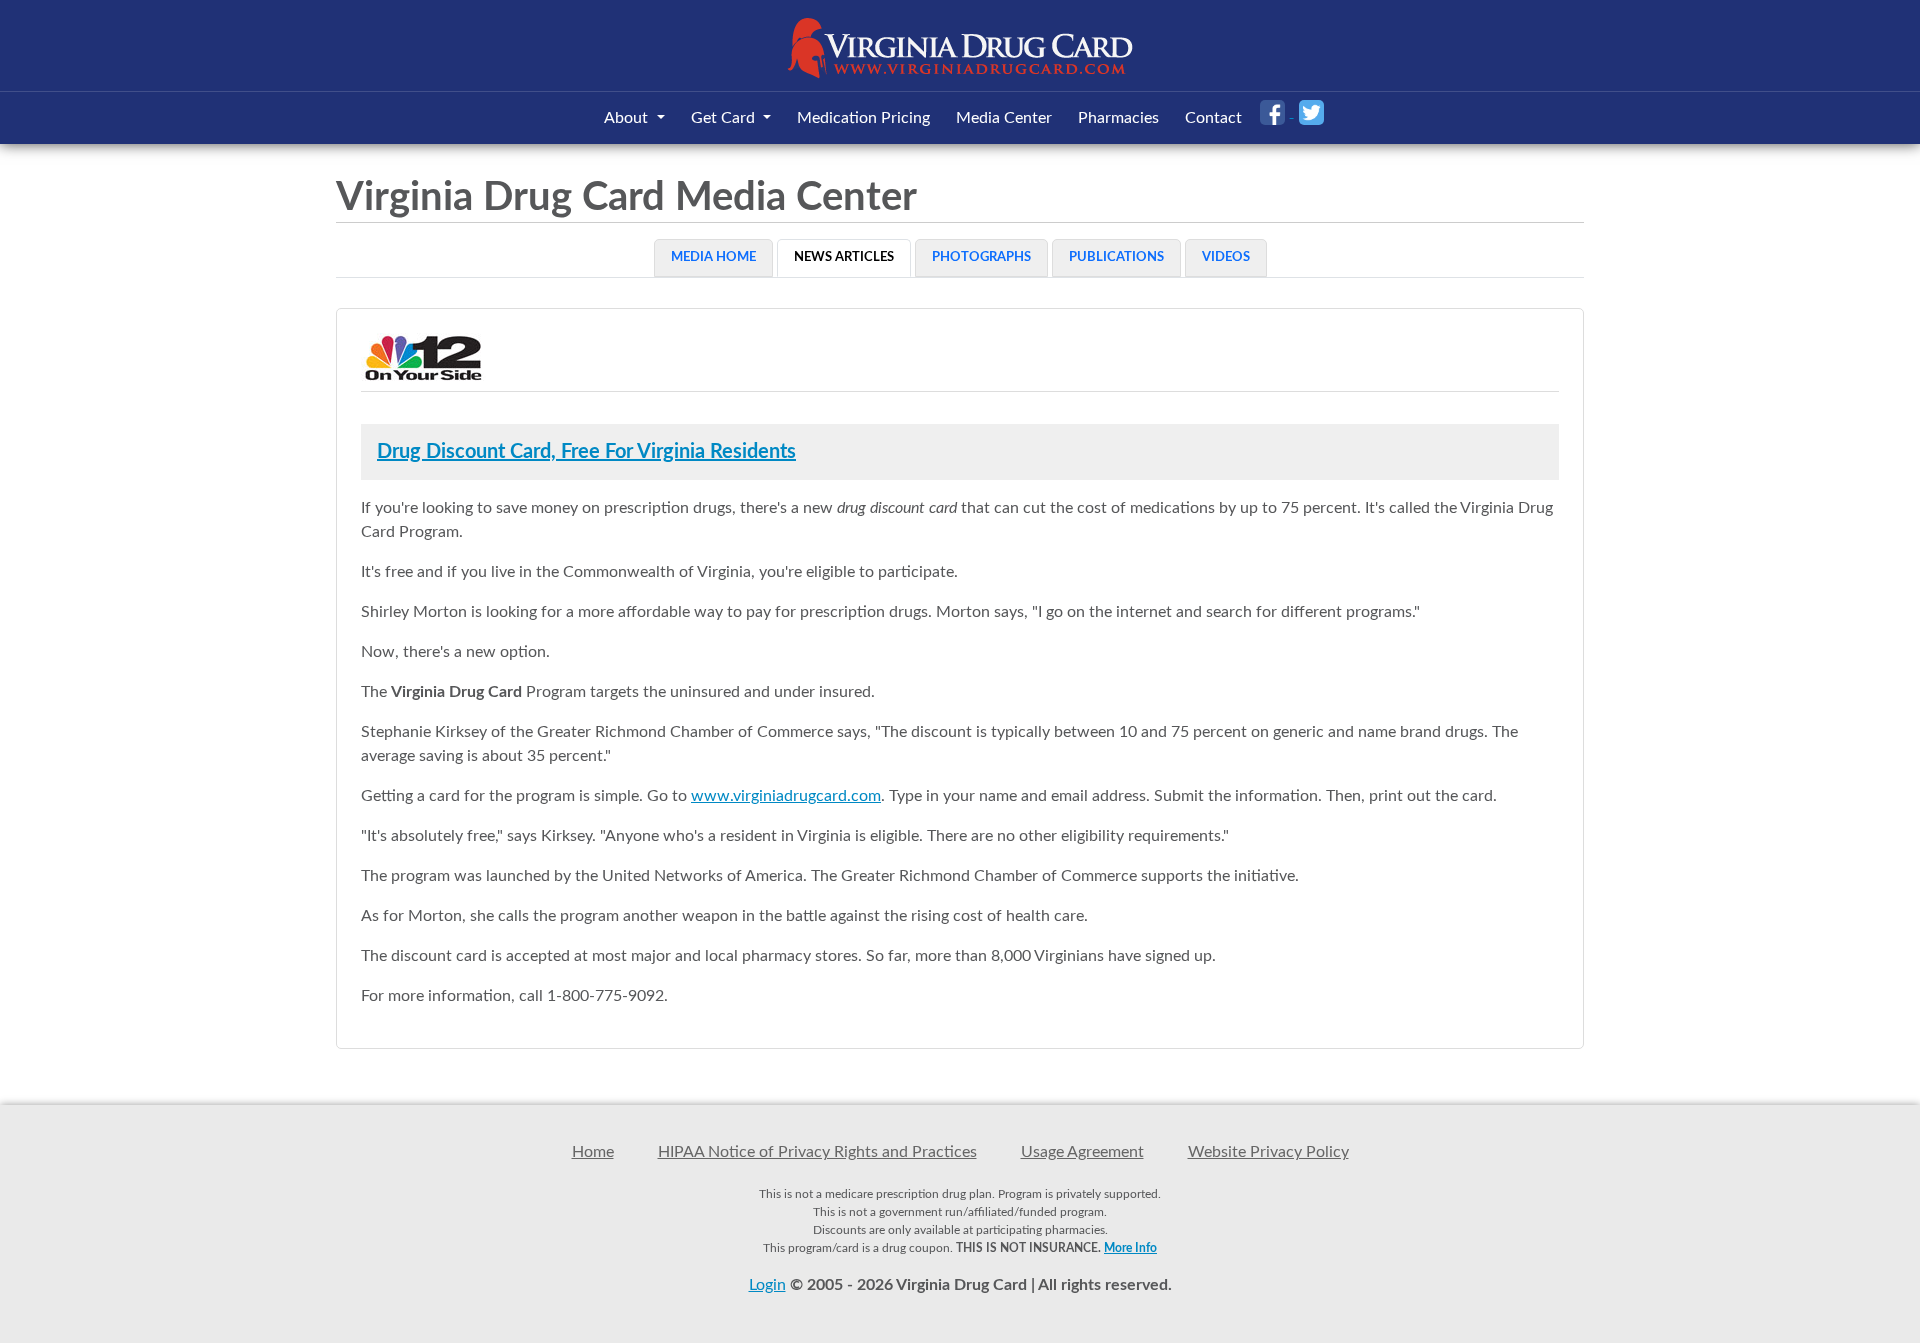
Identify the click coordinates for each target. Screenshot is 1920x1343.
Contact (1213, 118)
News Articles (844, 257)
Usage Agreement (1082, 1152)
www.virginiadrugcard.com (786, 796)
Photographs (981, 257)
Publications (1116, 257)
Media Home (713, 257)
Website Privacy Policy (1268, 1152)
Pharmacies (1118, 118)
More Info (1130, 1248)
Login (767, 1285)
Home (593, 1152)
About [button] (628, 118)
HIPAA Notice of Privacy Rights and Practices (817, 1152)
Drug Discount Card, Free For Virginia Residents (586, 452)
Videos (1226, 257)
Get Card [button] (725, 118)
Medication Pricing (863, 118)
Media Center (1004, 118)
